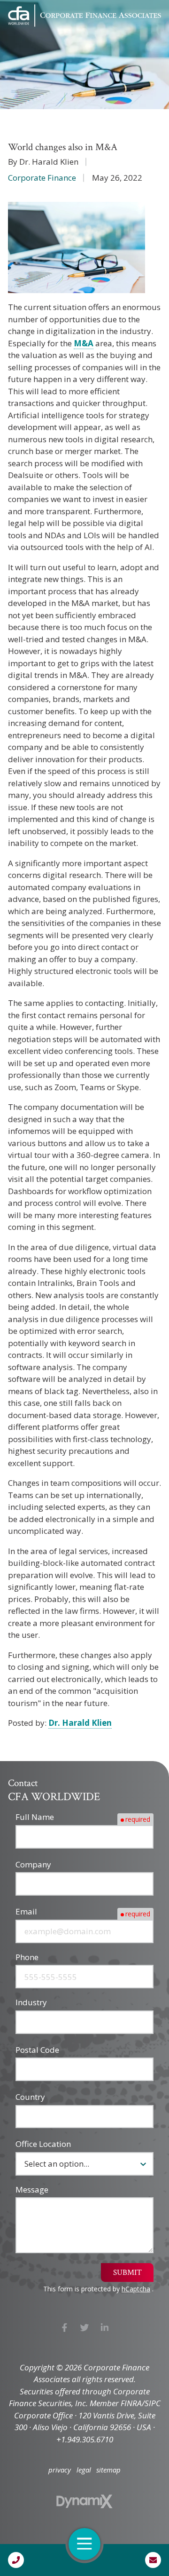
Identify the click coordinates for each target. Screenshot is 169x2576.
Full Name (35, 1817)
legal (84, 2470)
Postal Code (37, 2050)
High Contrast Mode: (47, 39)
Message (32, 2189)
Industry (31, 2002)
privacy (60, 2470)
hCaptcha (136, 2289)
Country (30, 2097)
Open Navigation (84, 2544)
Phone (27, 1957)
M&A (84, 343)
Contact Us (153, 2560)
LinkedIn (104, 2327)
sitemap (108, 2470)
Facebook (65, 2327)
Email (26, 1911)
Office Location (43, 2144)
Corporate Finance (42, 178)
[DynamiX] (84, 2501)
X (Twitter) (85, 2327)
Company (33, 1864)
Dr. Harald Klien (80, 1723)
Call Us (16, 2560)
